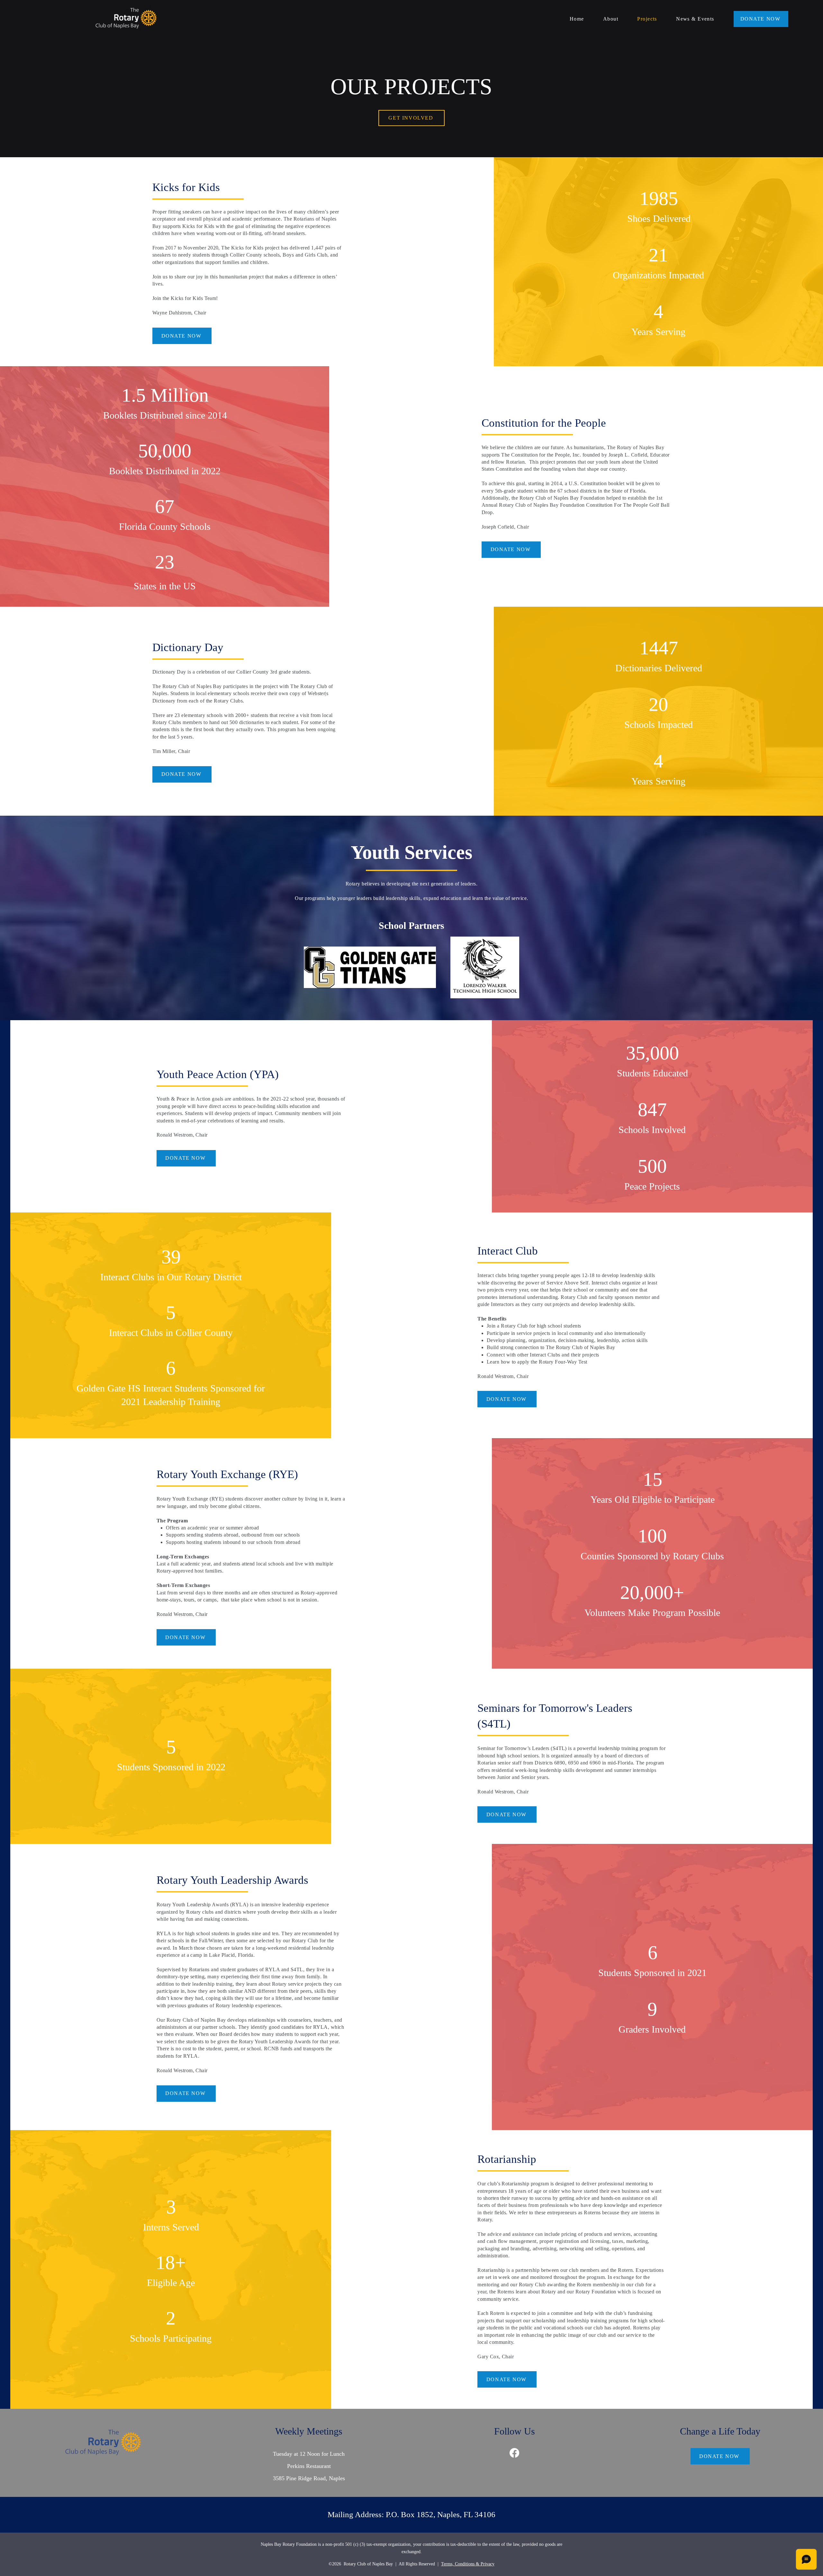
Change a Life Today (720, 2431)
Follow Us (515, 2431)
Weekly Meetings (309, 2431)
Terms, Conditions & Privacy (468, 2564)
